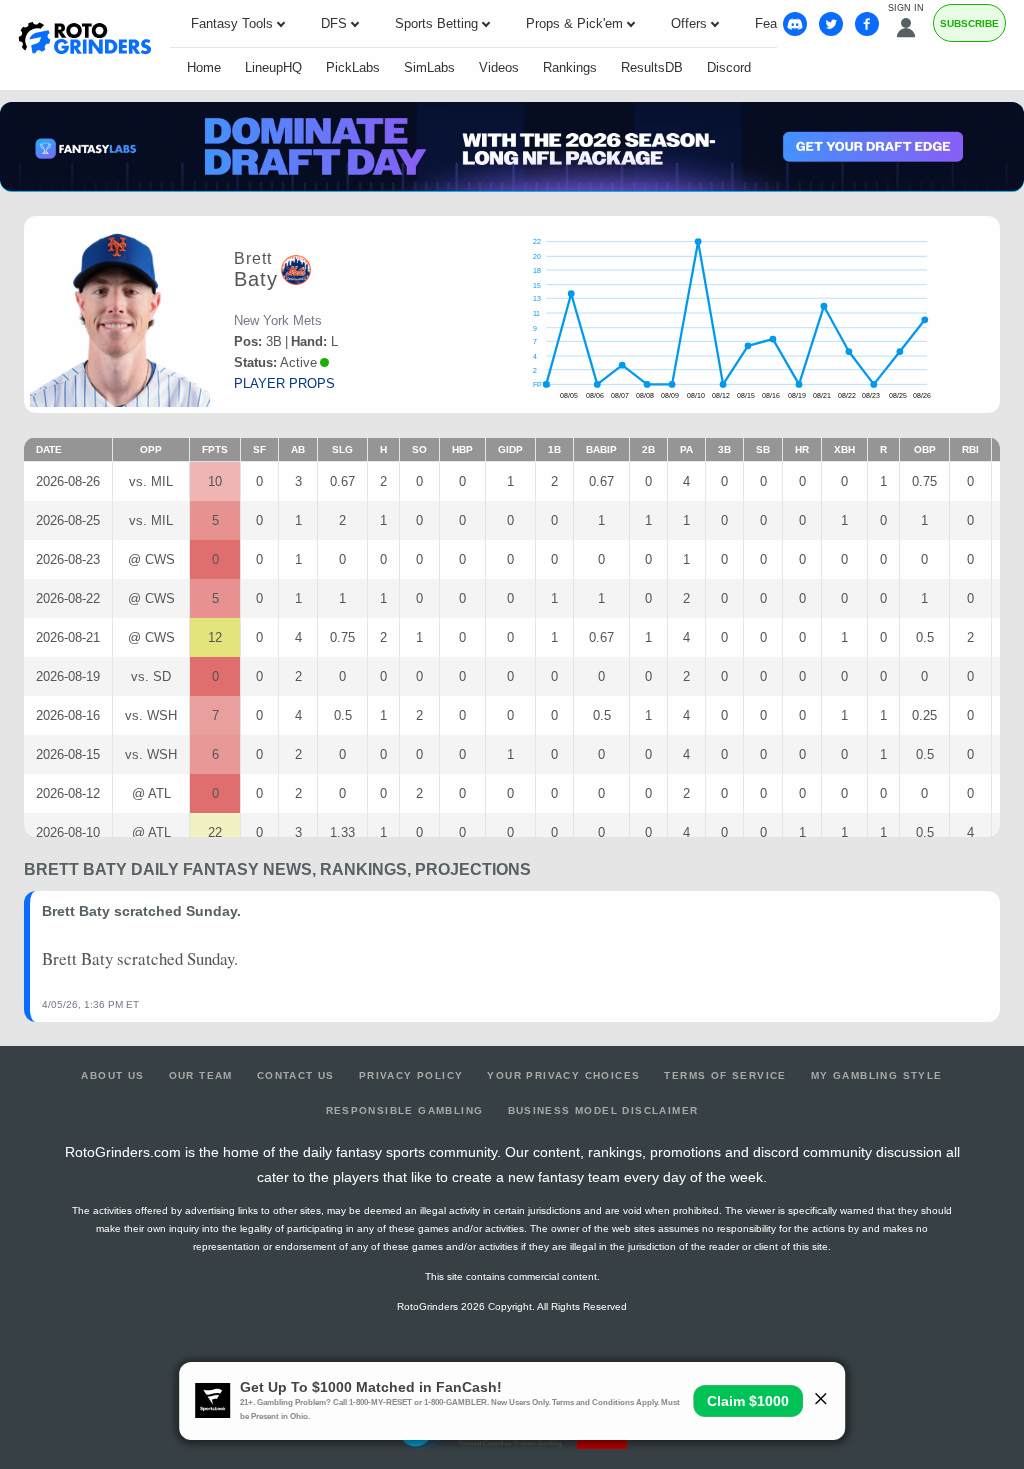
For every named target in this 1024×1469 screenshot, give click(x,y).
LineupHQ (273, 67)
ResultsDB (652, 67)
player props (284, 383)
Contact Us (296, 1075)
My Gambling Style (877, 1075)
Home (204, 67)
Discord (729, 67)
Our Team (201, 1075)
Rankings (570, 67)
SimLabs (429, 67)
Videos (499, 67)
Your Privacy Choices (563, 1075)
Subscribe (969, 23)
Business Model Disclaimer (603, 1110)
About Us (112, 1075)
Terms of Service (725, 1075)
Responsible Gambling (405, 1110)
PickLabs (353, 67)
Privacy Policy (411, 1075)
